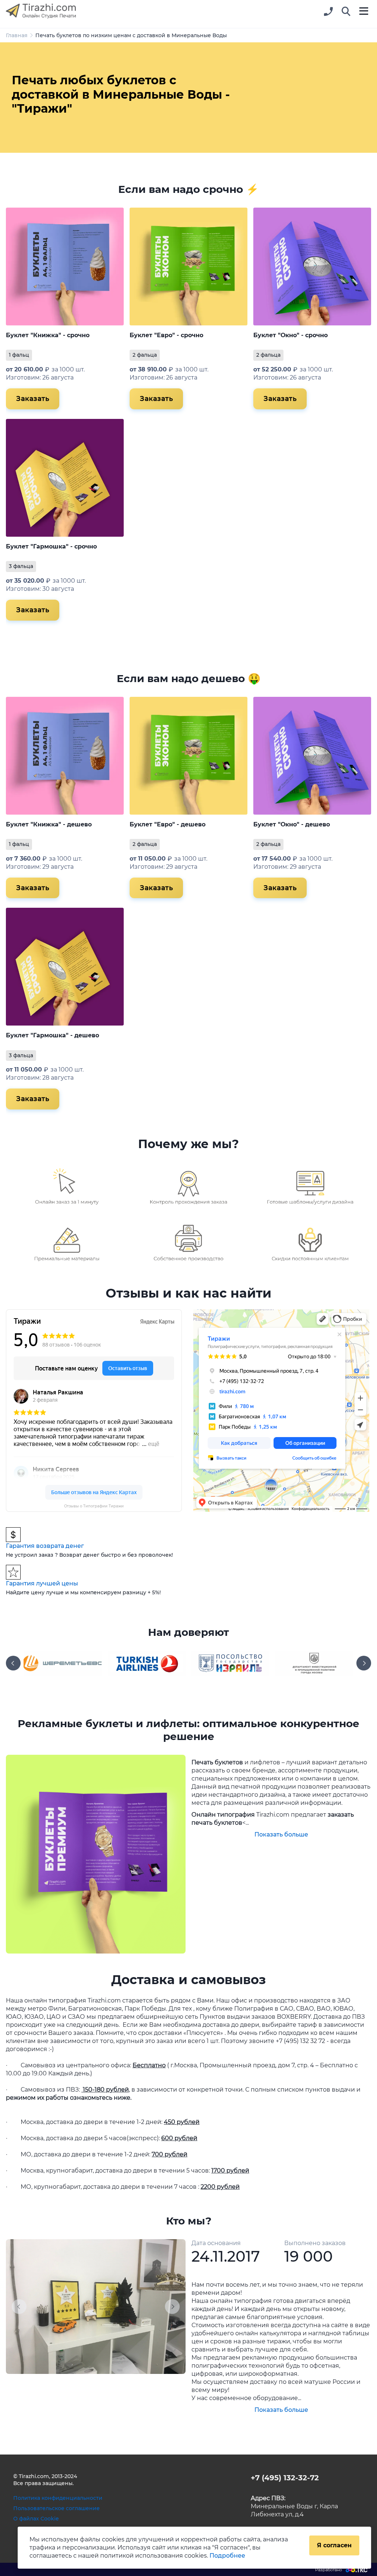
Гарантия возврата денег (45, 1546)
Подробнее (227, 2556)
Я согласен (334, 2545)
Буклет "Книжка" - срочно (48, 335)
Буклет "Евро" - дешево (168, 824)
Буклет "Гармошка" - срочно (51, 546)
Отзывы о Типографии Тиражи (94, 1506)
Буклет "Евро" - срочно (166, 335)
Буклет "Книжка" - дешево (49, 824)
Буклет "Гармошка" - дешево (52, 1035)
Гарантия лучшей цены (42, 1583)
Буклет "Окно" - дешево (292, 824)
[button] (346, 12)
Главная (17, 35)
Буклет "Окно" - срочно (290, 335)
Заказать (33, 399)
